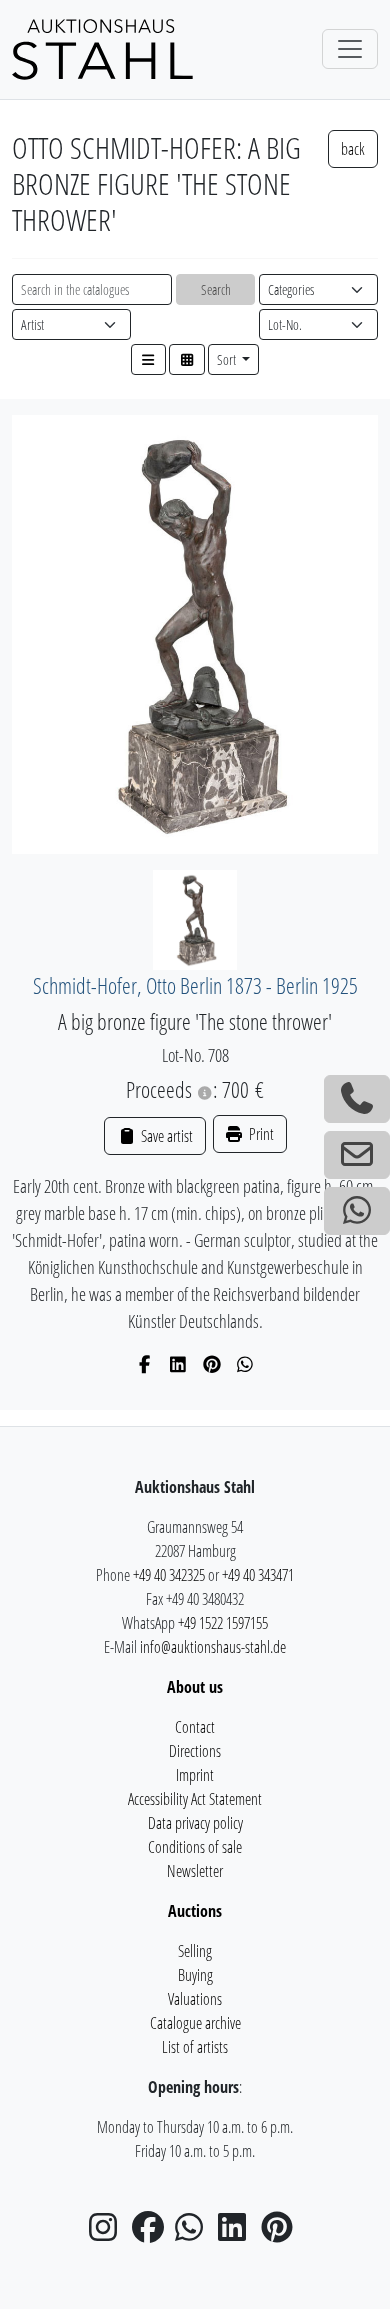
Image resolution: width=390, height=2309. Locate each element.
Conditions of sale (195, 1847)
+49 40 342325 (169, 1575)
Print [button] (260, 1134)
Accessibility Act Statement (195, 1799)
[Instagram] (109, 2233)
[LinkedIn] (178, 1364)
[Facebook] (145, 1364)
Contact (195, 1727)
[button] (149, 359)
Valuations (195, 1999)
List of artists (195, 2047)
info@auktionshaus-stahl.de (213, 1647)
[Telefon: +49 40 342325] (357, 1099)
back (353, 149)
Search (216, 289)
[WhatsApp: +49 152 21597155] (357, 1211)
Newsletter (195, 1871)
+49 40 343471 (258, 1575)
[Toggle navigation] (350, 49)
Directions (195, 1751)
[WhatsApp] (245, 1364)
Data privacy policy (195, 1823)
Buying (195, 1975)
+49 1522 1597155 (223, 1623)
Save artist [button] (165, 1136)
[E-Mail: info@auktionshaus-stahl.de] (357, 1155)
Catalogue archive (195, 2023)
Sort (228, 359)
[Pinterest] (212, 1364)
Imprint (195, 1775)
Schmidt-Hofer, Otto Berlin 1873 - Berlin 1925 (195, 985)
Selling (195, 1951)
